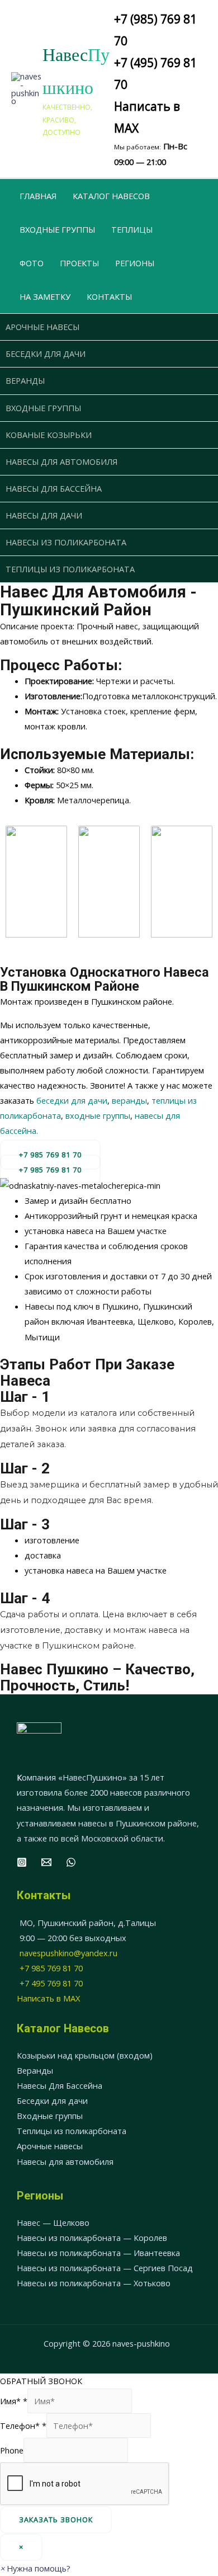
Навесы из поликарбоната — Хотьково (94, 2283)
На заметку (45, 296)
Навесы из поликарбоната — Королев (92, 2238)
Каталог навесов (111, 196)
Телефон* (23, 2426)
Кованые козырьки (49, 435)
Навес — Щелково (53, 2222)
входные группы (98, 1115)
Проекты (79, 263)
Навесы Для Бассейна (60, 2085)
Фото (32, 263)
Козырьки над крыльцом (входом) (85, 2055)
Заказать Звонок (56, 2520)
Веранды (25, 380)
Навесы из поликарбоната (66, 542)
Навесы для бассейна (54, 488)
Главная (38, 196)
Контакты (109, 296)
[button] (50, 1170)
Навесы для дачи (44, 515)
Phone (12, 2450)
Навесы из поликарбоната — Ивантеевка (98, 2253)
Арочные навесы (42, 327)
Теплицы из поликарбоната (70, 569)
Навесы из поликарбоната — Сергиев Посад (105, 2268)
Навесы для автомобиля (61, 461)
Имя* (14, 2401)
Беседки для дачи (46, 354)
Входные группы (57, 229)
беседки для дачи (72, 1100)
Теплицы (132, 229)
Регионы (135, 263)
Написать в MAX (48, 1998)
